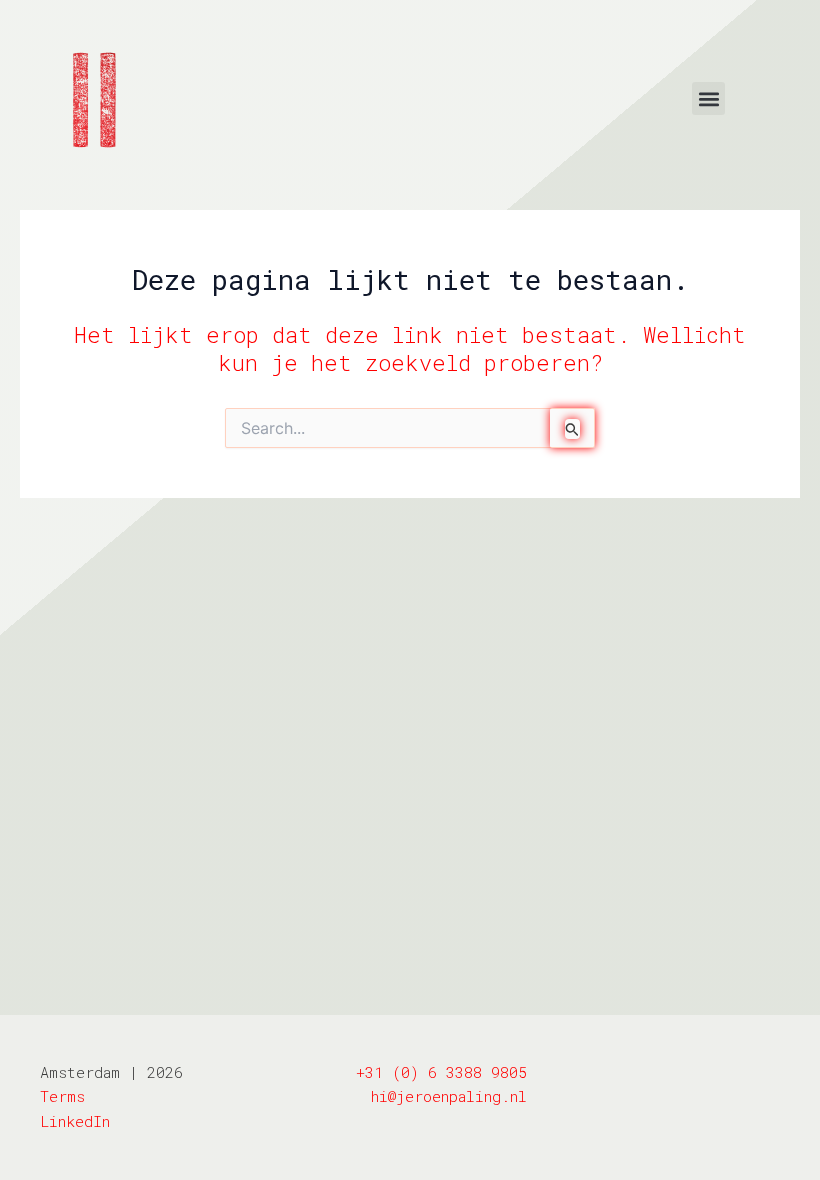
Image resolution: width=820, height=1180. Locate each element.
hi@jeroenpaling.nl (449, 1096)
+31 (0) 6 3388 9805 (441, 1072)
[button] (708, 98)
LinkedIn (75, 1121)
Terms (62, 1096)
